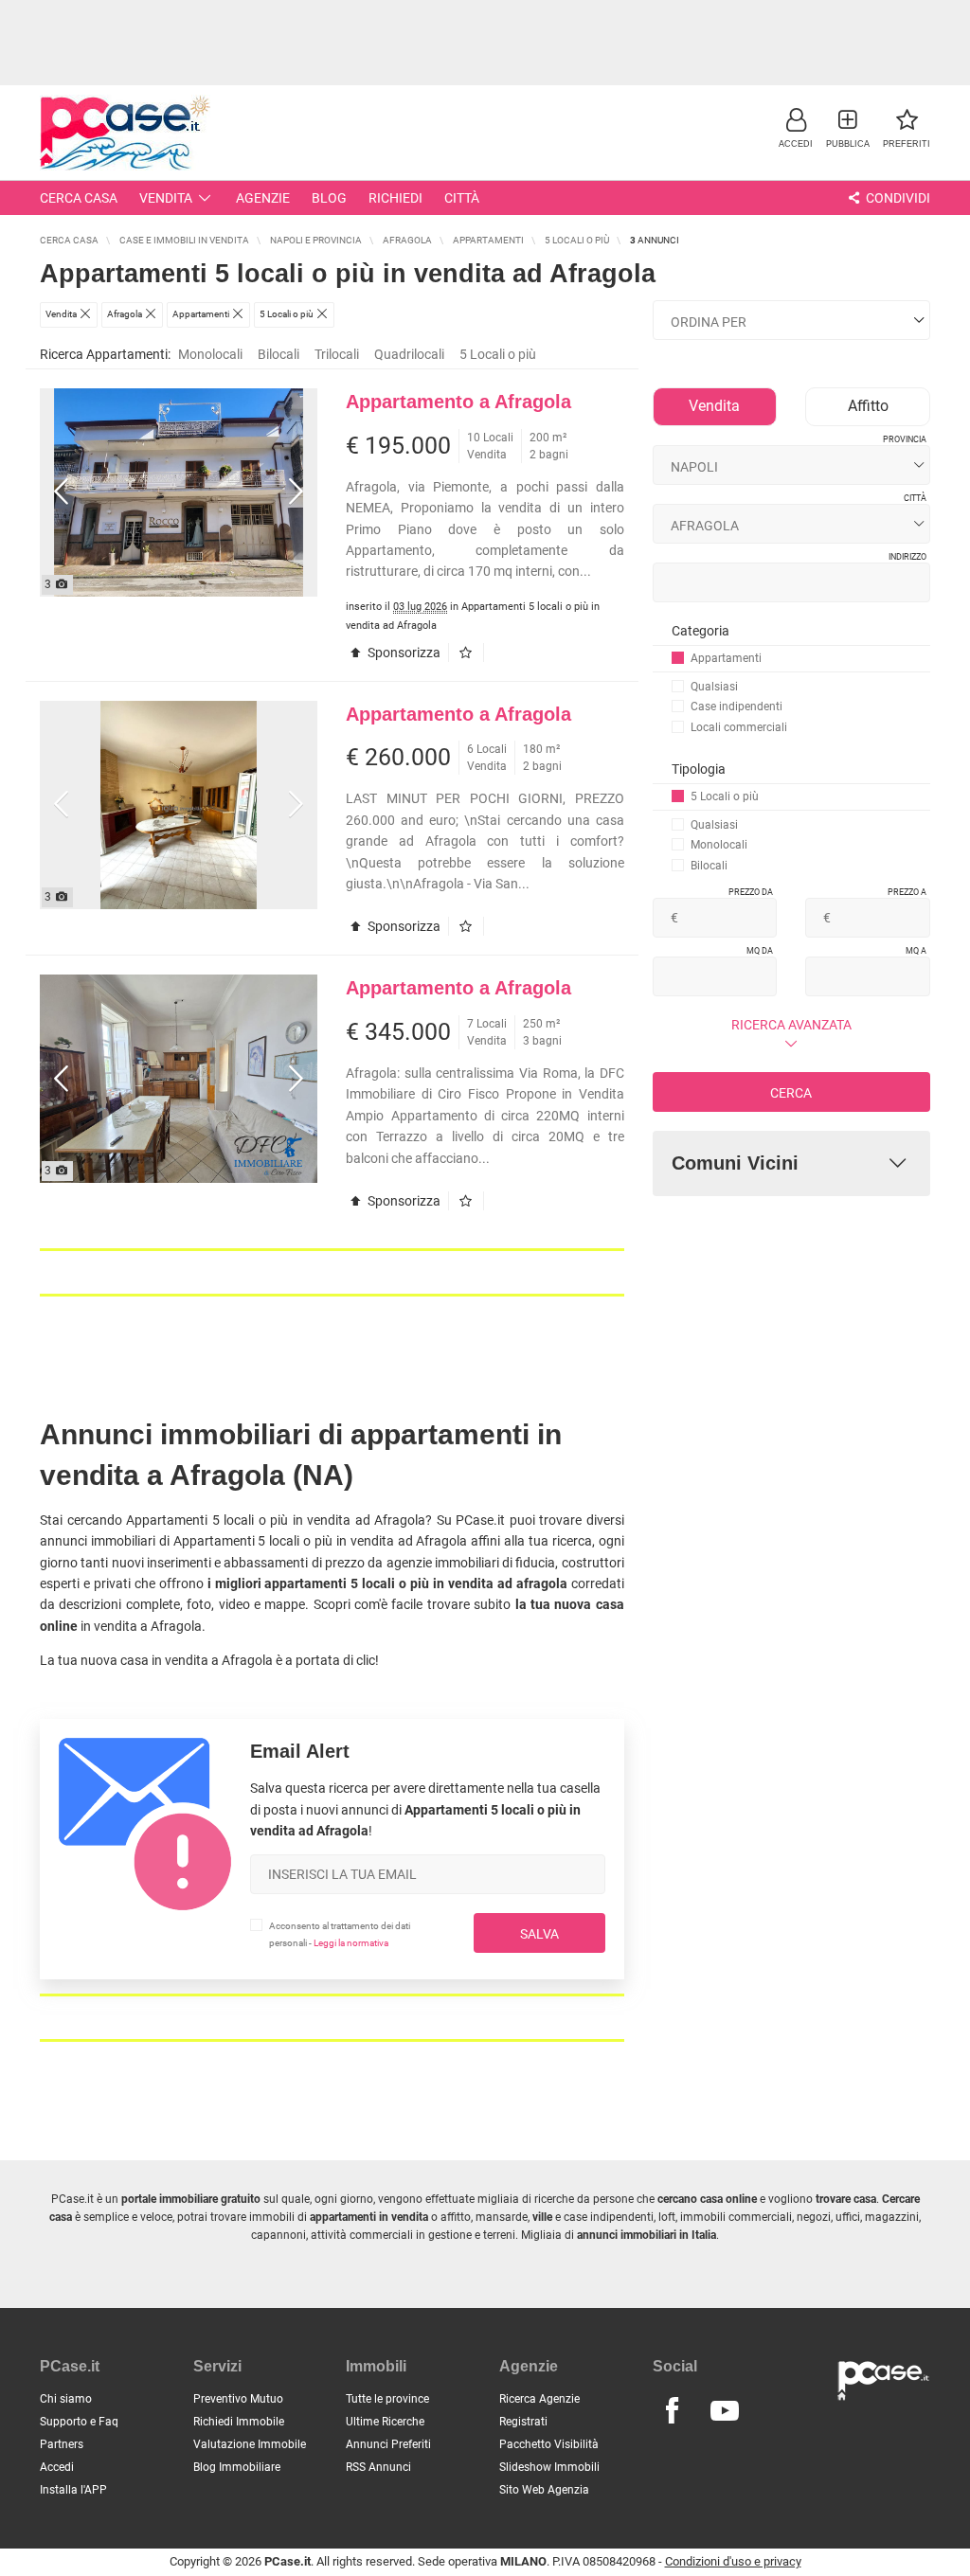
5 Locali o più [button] (498, 354)
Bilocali (278, 354)
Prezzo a (907, 892)
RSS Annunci (378, 2467)
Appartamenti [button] (726, 658)
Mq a (916, 951)
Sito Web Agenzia (544, 2490)
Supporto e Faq (79, 2422)
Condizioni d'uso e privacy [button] (733, 2561)
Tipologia (699, 769)
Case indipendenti (736, 707)
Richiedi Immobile (239, 2422)
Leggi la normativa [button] (351, 1943)
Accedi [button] (57, 2467)
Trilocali (337, 354)
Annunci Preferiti (388, 2444)
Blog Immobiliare (237, 2467)
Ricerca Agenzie (539, 2399)
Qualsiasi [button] (714, 687)
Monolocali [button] (210, 354)
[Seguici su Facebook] (673, 2411)
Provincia (905, 439)
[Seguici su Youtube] (725, 2411)
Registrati (523, 2422)
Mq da (760, 951)
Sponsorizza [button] (403, 653)
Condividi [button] (897, 198)
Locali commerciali (739, 727)
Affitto (868, 406)
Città (462, 198)
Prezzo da (751, 892)
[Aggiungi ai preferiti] (470, 653)
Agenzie (263, 198)
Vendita (166, 198)
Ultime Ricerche (385, 2422)
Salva (539, 1934)
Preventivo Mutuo (238, 2399)
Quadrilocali (409, 354)
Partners (62, 2444)
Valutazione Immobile (250, 2444)
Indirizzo (907, 557)
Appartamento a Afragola (458, 402)
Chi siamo (66, 2399)
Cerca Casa (79, 198)
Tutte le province (387, 2399)
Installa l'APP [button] (73, 2490)
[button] (796, 127)
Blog (329, 198)
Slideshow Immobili (549, 2467)
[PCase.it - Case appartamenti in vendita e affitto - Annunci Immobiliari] (125, 130)
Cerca (791, 1093)
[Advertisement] (485, 43)
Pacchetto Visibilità (549, 2444)
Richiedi (395, 198)
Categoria (701, 631)
